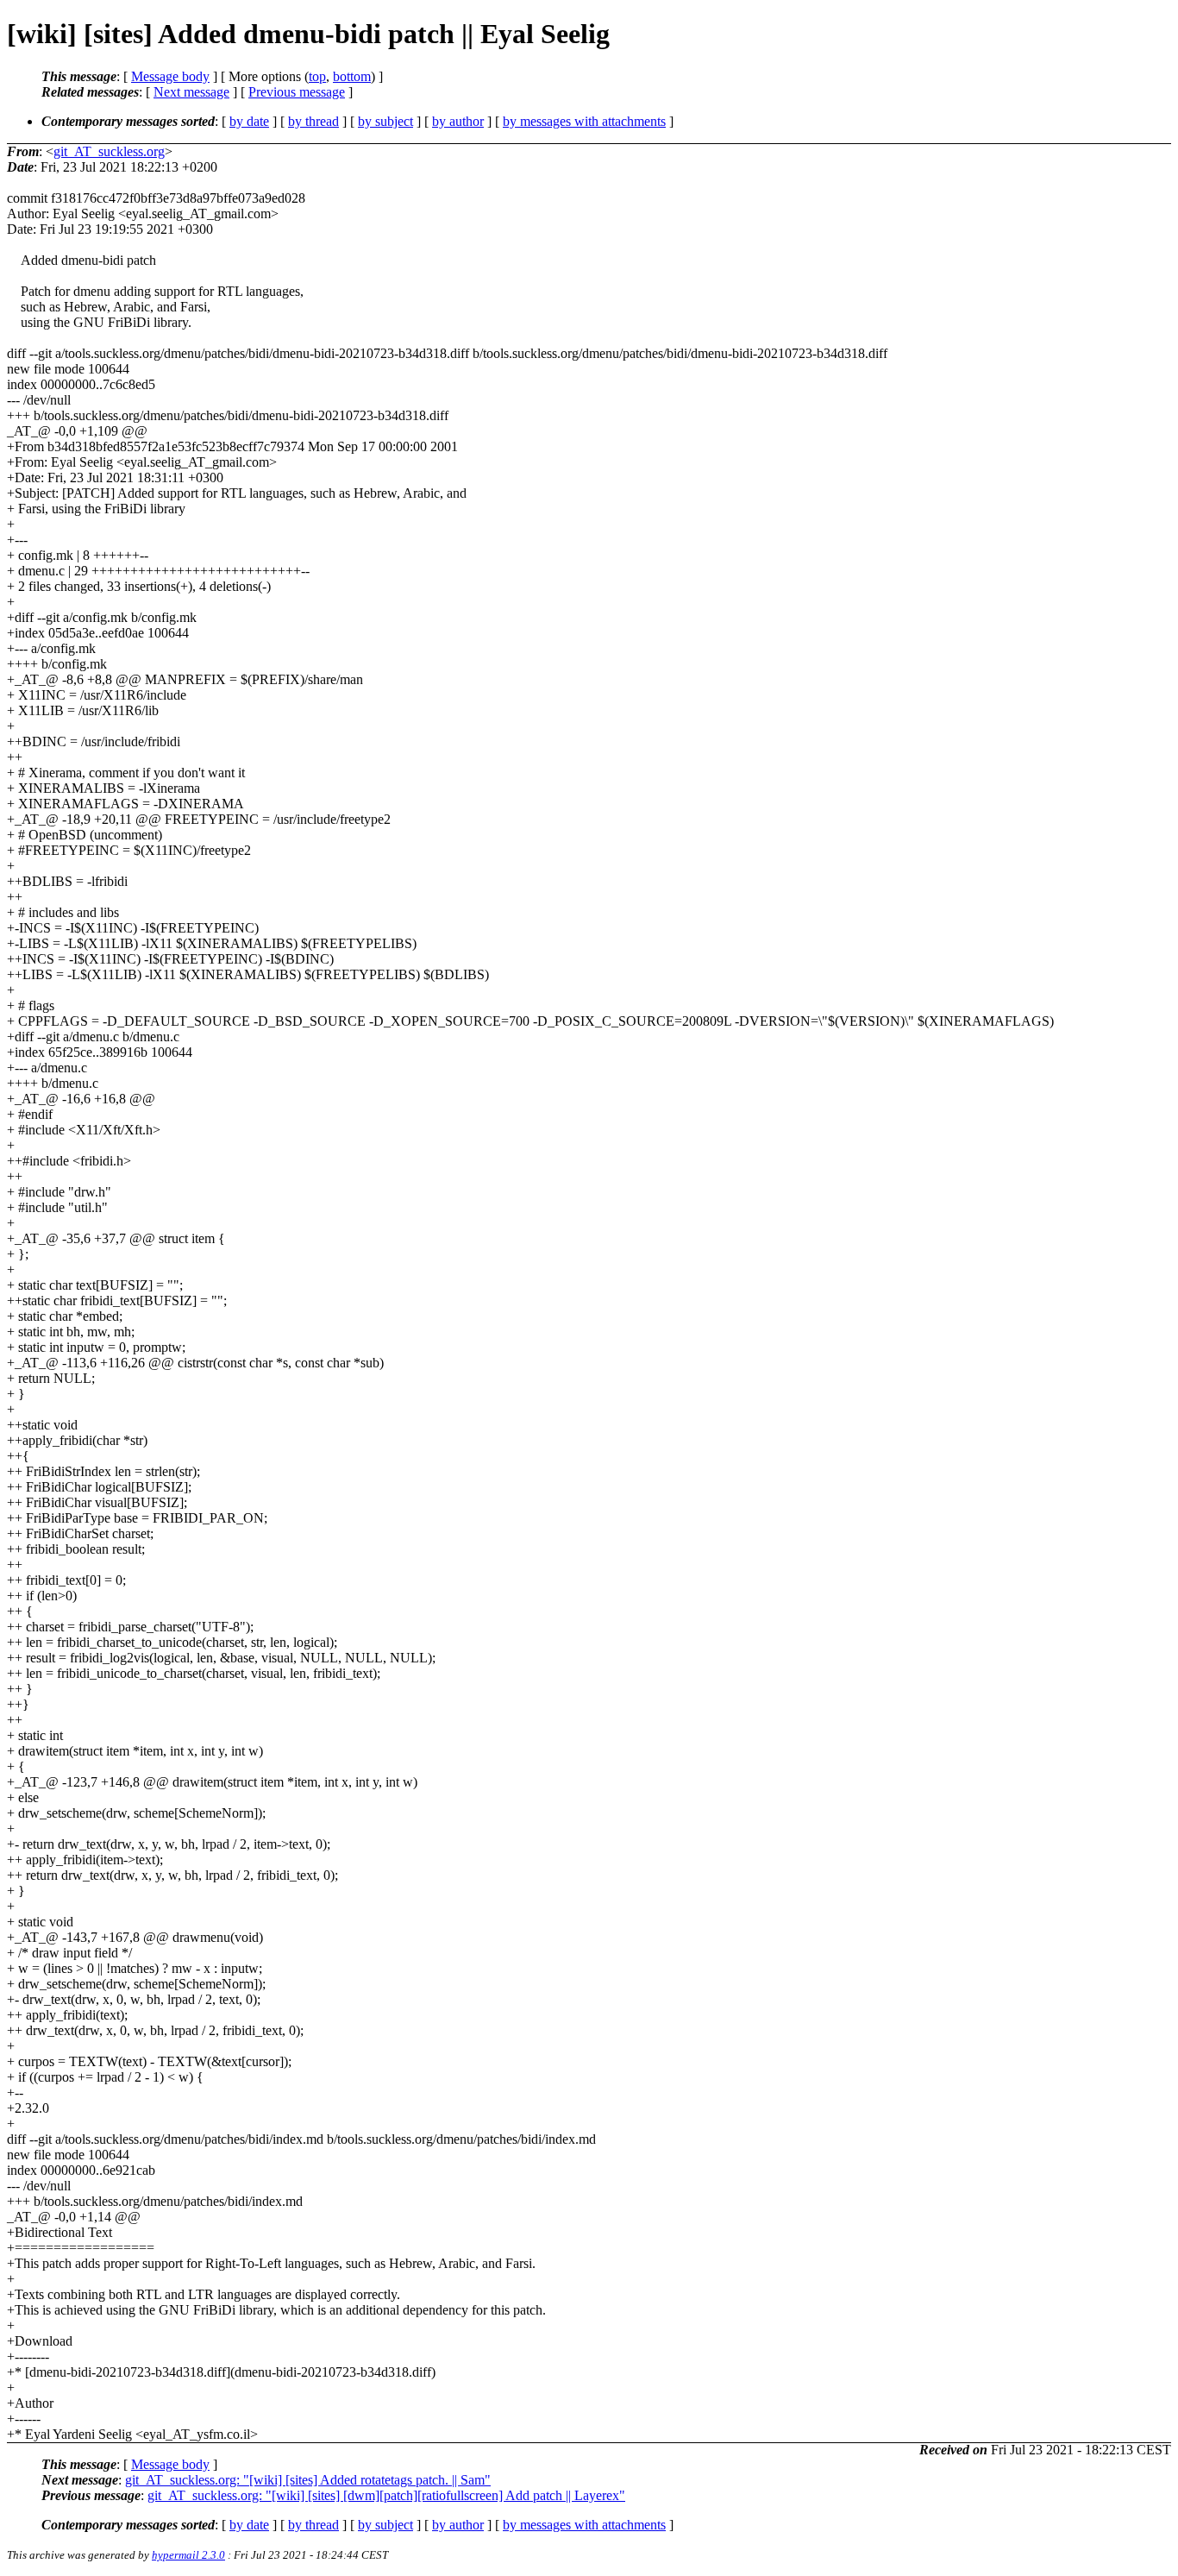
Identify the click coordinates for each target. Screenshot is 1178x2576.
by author (458, 121)
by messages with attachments (584, 121)
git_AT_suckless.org (109, 151)
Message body (170, 76)
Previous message (297, 92)
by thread (313, 121)
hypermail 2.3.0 (188, 2555)
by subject (385, 121)
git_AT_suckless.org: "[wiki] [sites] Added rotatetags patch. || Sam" (308, 2480)
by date (249, 121)
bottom (352, 76)
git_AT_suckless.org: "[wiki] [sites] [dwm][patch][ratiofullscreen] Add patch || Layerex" (386, 2495)
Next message (191, 92)
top (317, 76)
